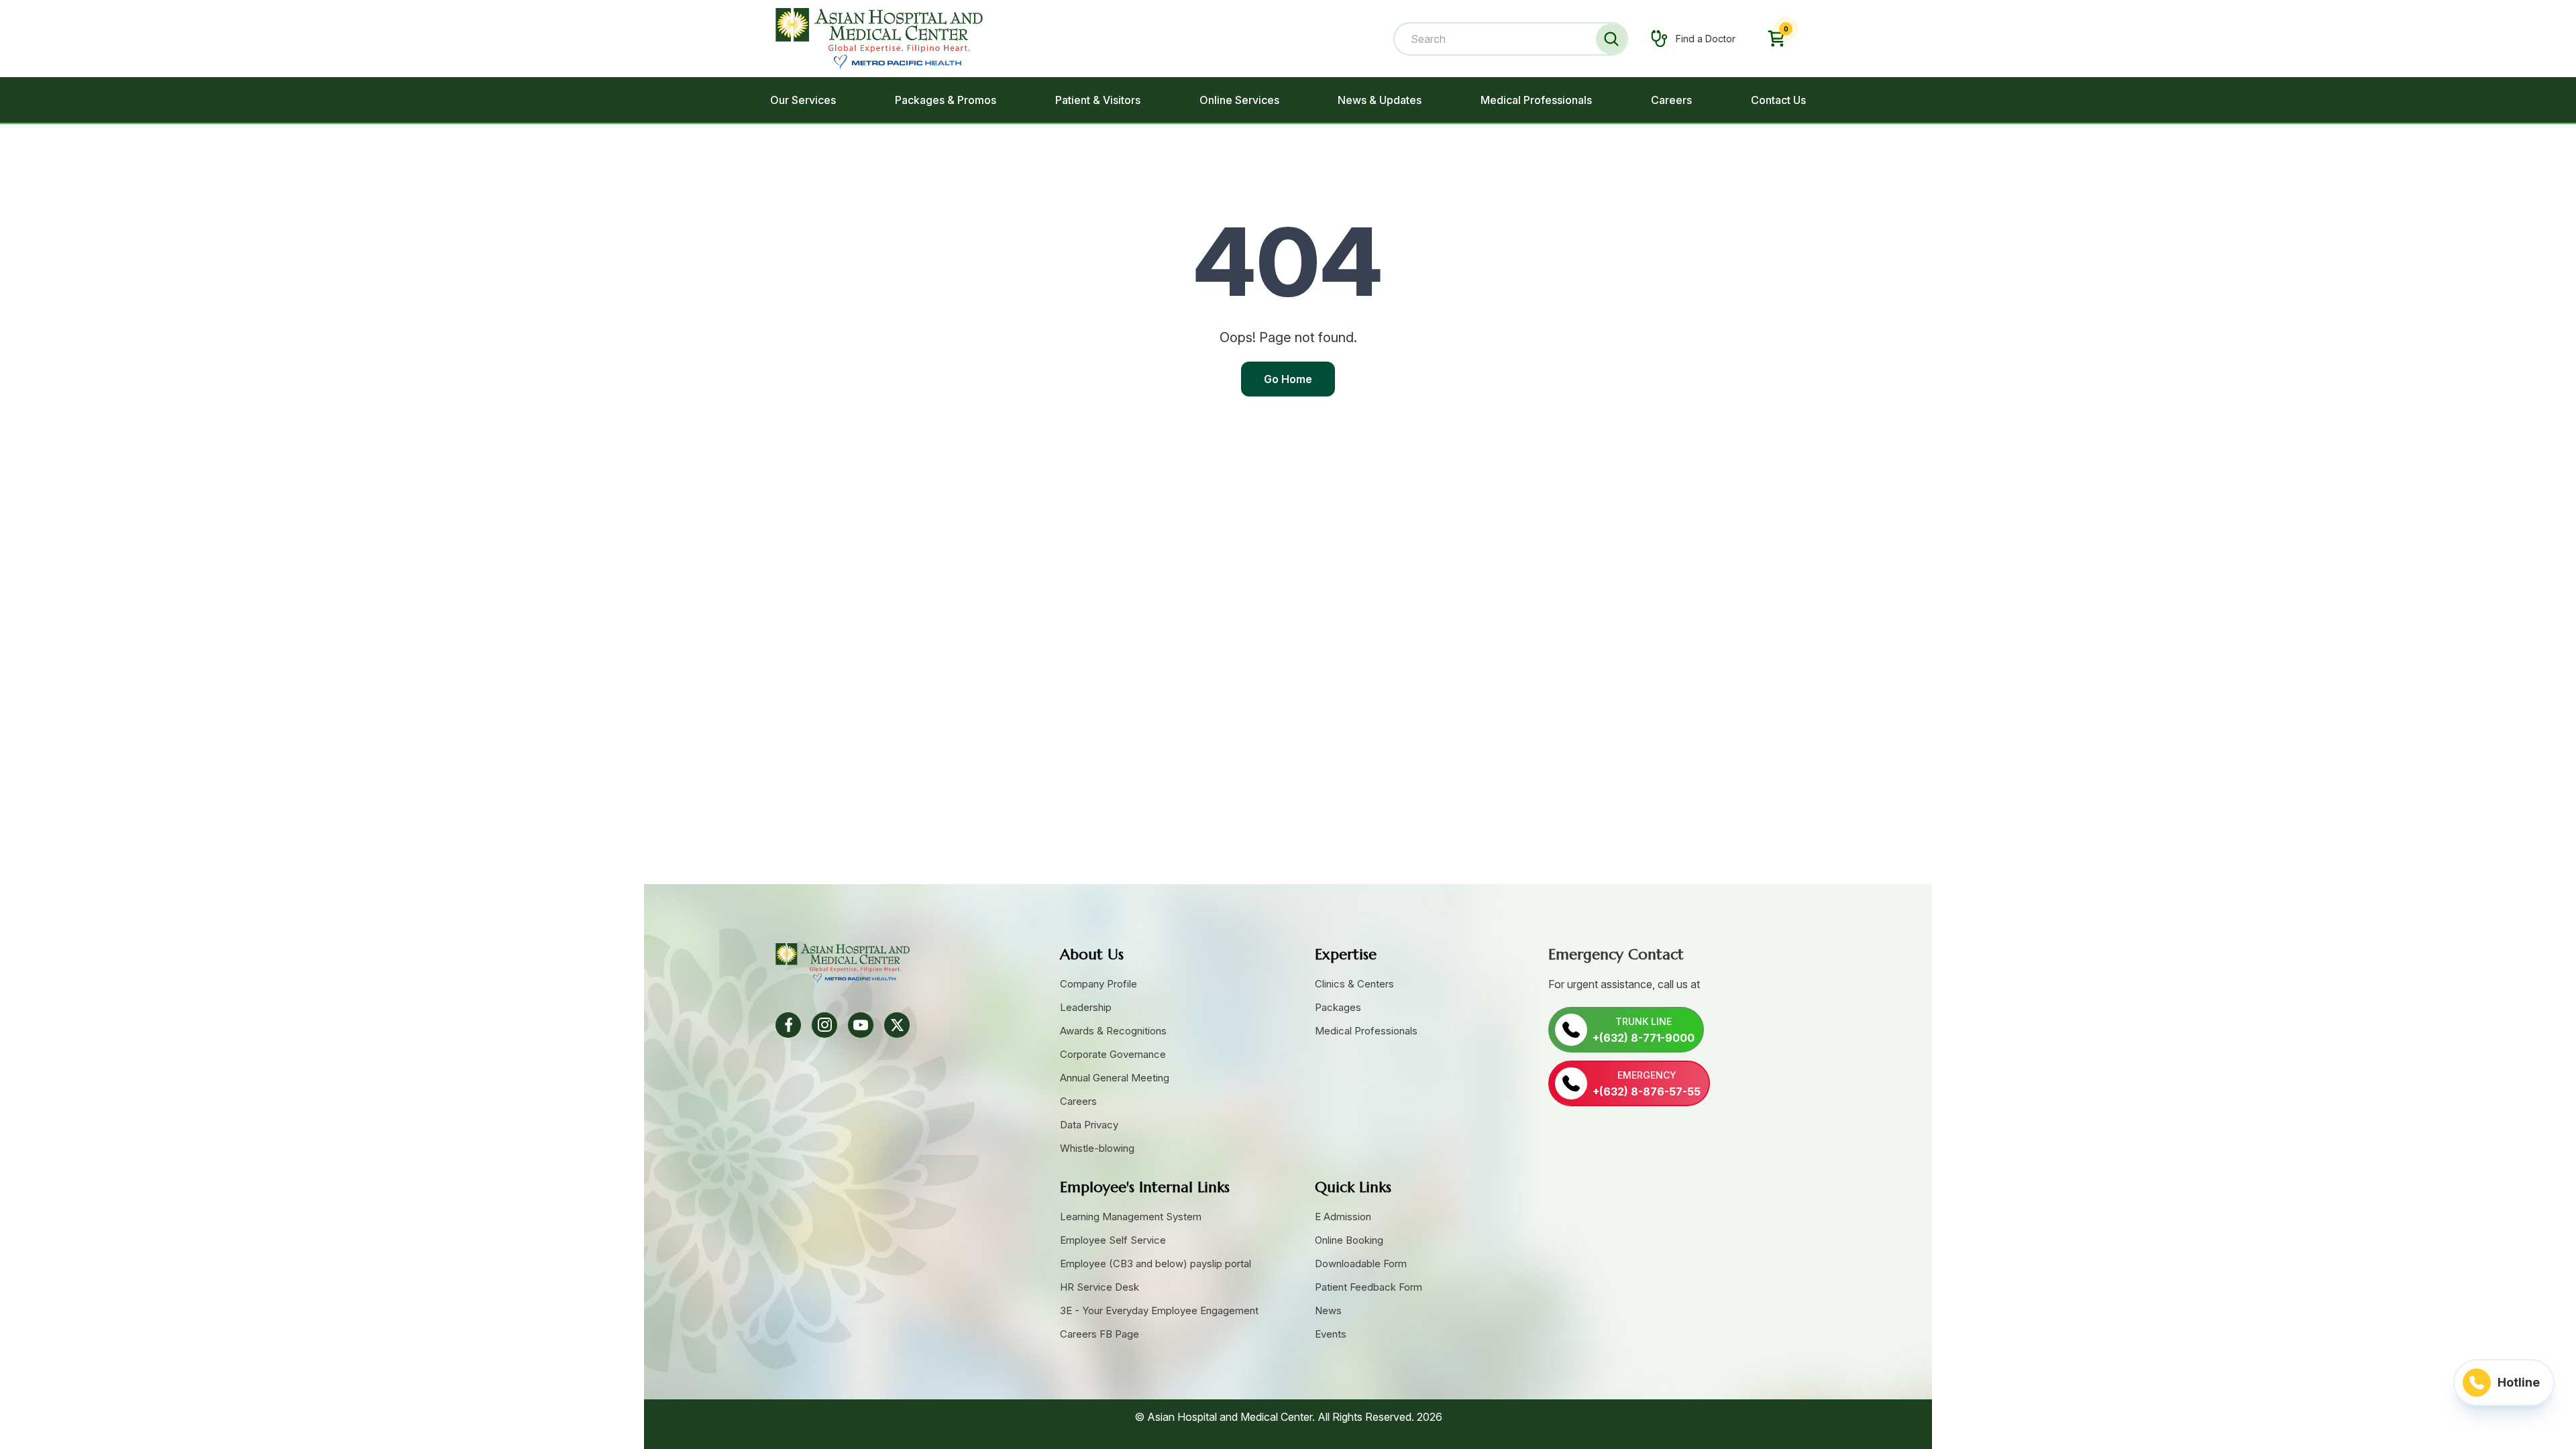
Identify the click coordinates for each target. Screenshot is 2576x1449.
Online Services (1239, 100)
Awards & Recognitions (1113, 1031)
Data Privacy (1089, 1125)
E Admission (1343, 1217)
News (1328, 1310)
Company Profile (1098, 984)
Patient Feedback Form (1368, 1287)
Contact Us (1778, 100)
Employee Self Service (1113, 1240)
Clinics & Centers (1354, 984)
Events (1331, 1334)
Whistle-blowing (1097, 1148)
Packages (1338, 1007)
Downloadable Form (1361, 1264)
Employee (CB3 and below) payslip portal (1156, 1264)
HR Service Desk (1099, 1287)
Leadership (1086, 1007)
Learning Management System (1131, 1217)
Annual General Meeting (1115, 1078)
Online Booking (1349, 1240)
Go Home (1288, 379)
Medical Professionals (1536, 100)
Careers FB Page (1099, 1334)
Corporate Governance (1113, 1054)
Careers (1671, 100)
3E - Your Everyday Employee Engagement (1159, 1310)
